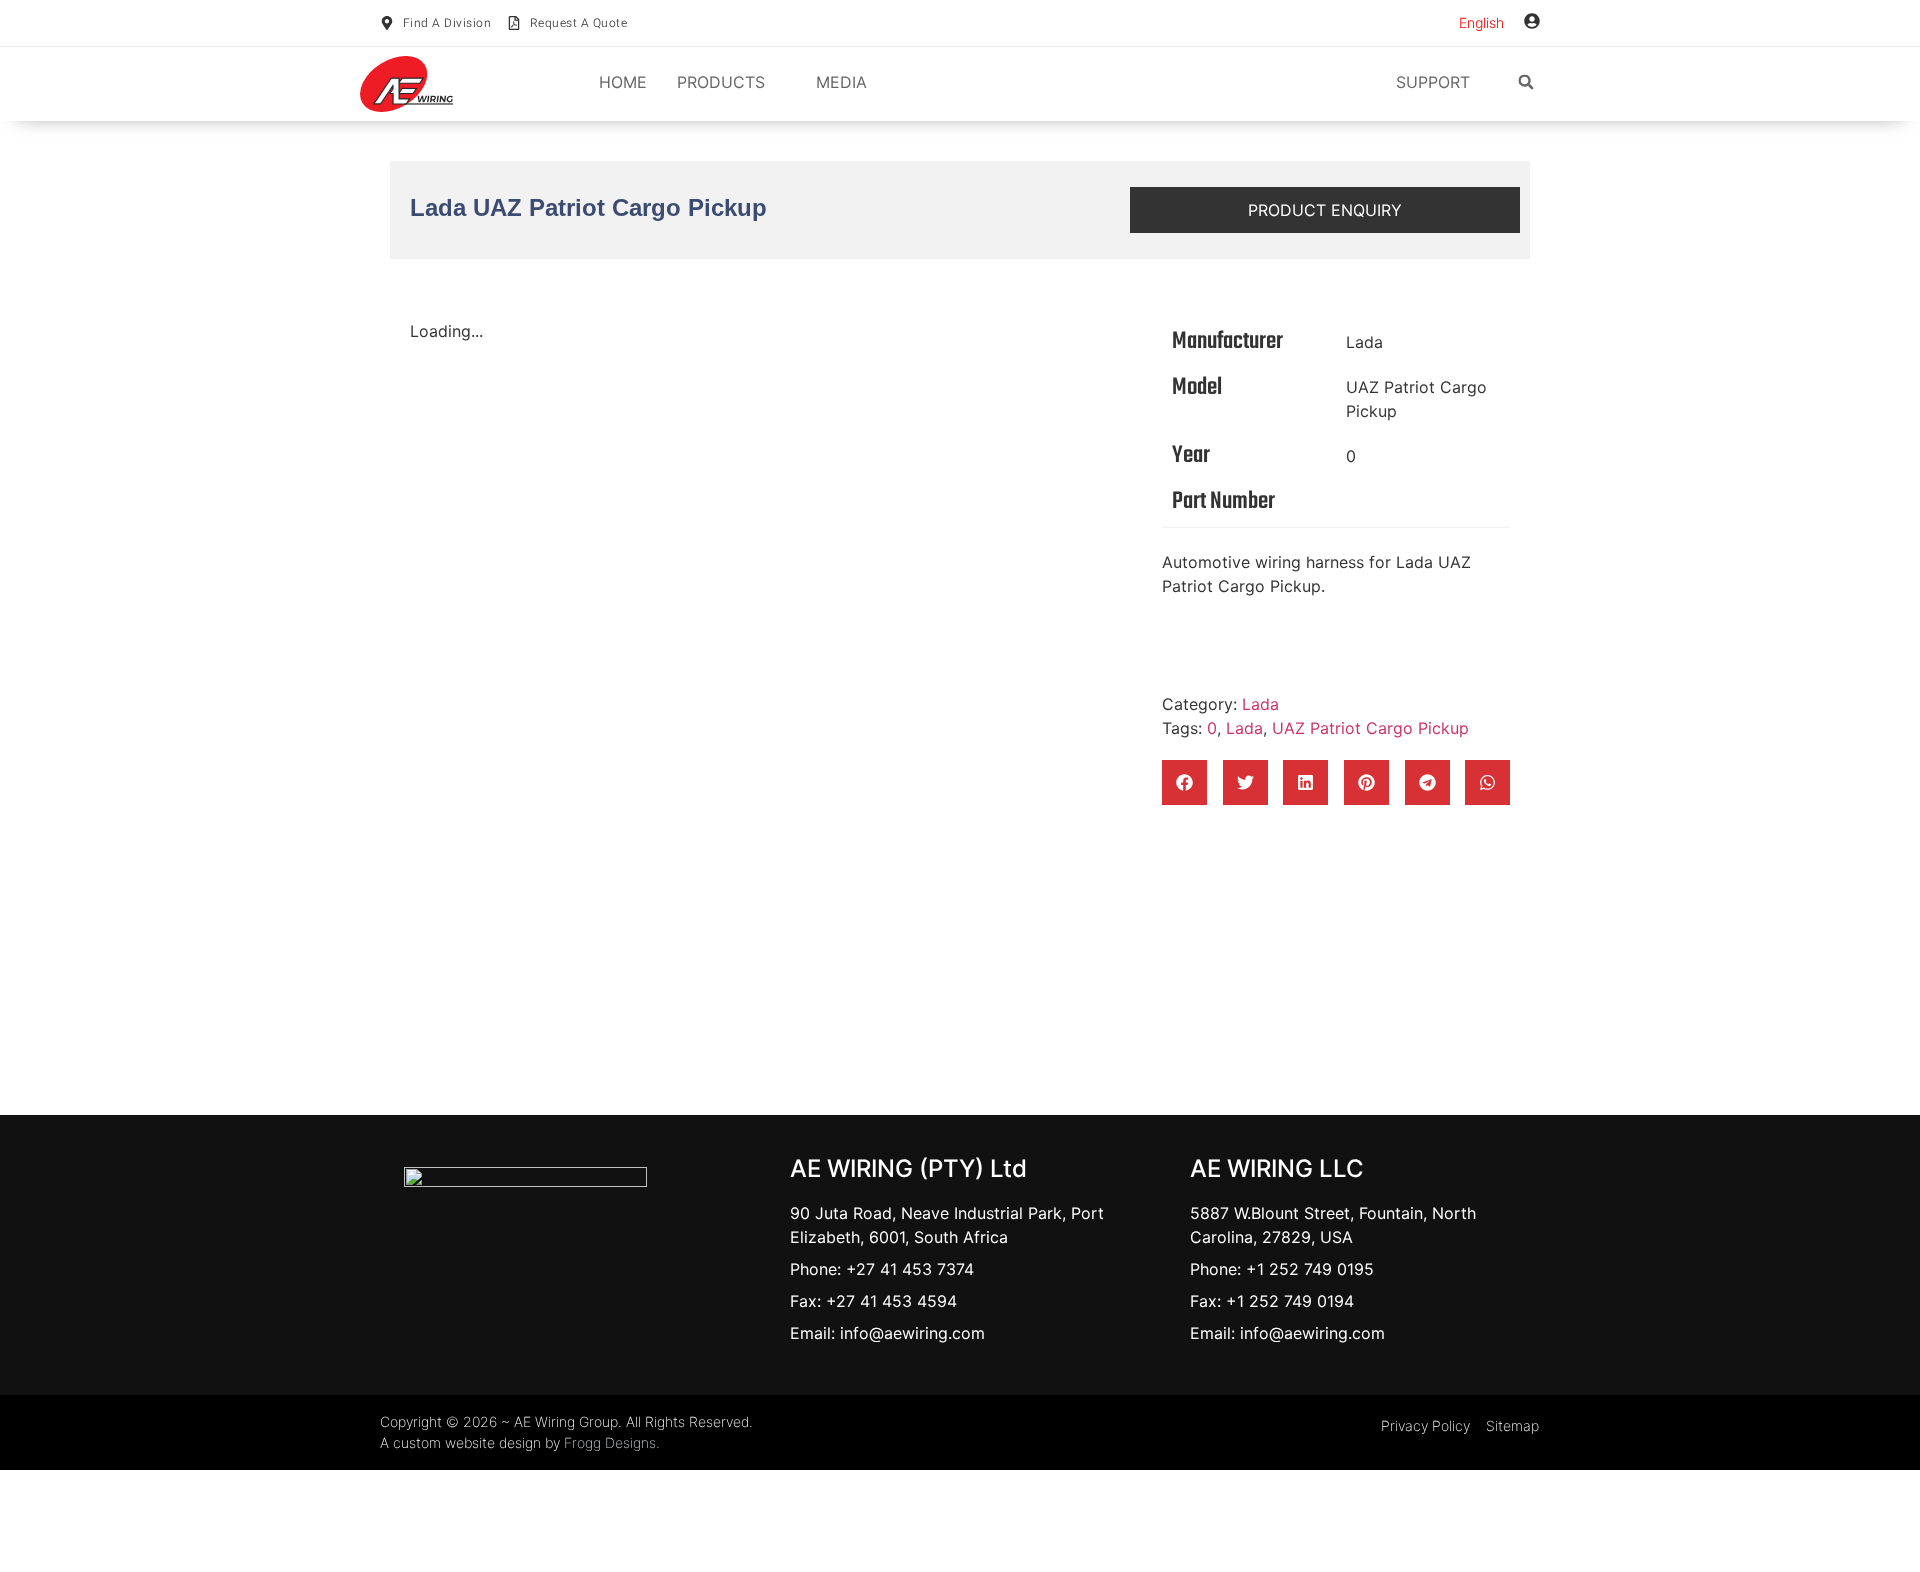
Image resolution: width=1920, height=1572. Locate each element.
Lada (1364, 342)
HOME (623, 82)
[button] (1526, 82)
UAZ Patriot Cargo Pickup (1416, 399)
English (1481, 22)
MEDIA (841, 82)
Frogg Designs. (612, 1442)
